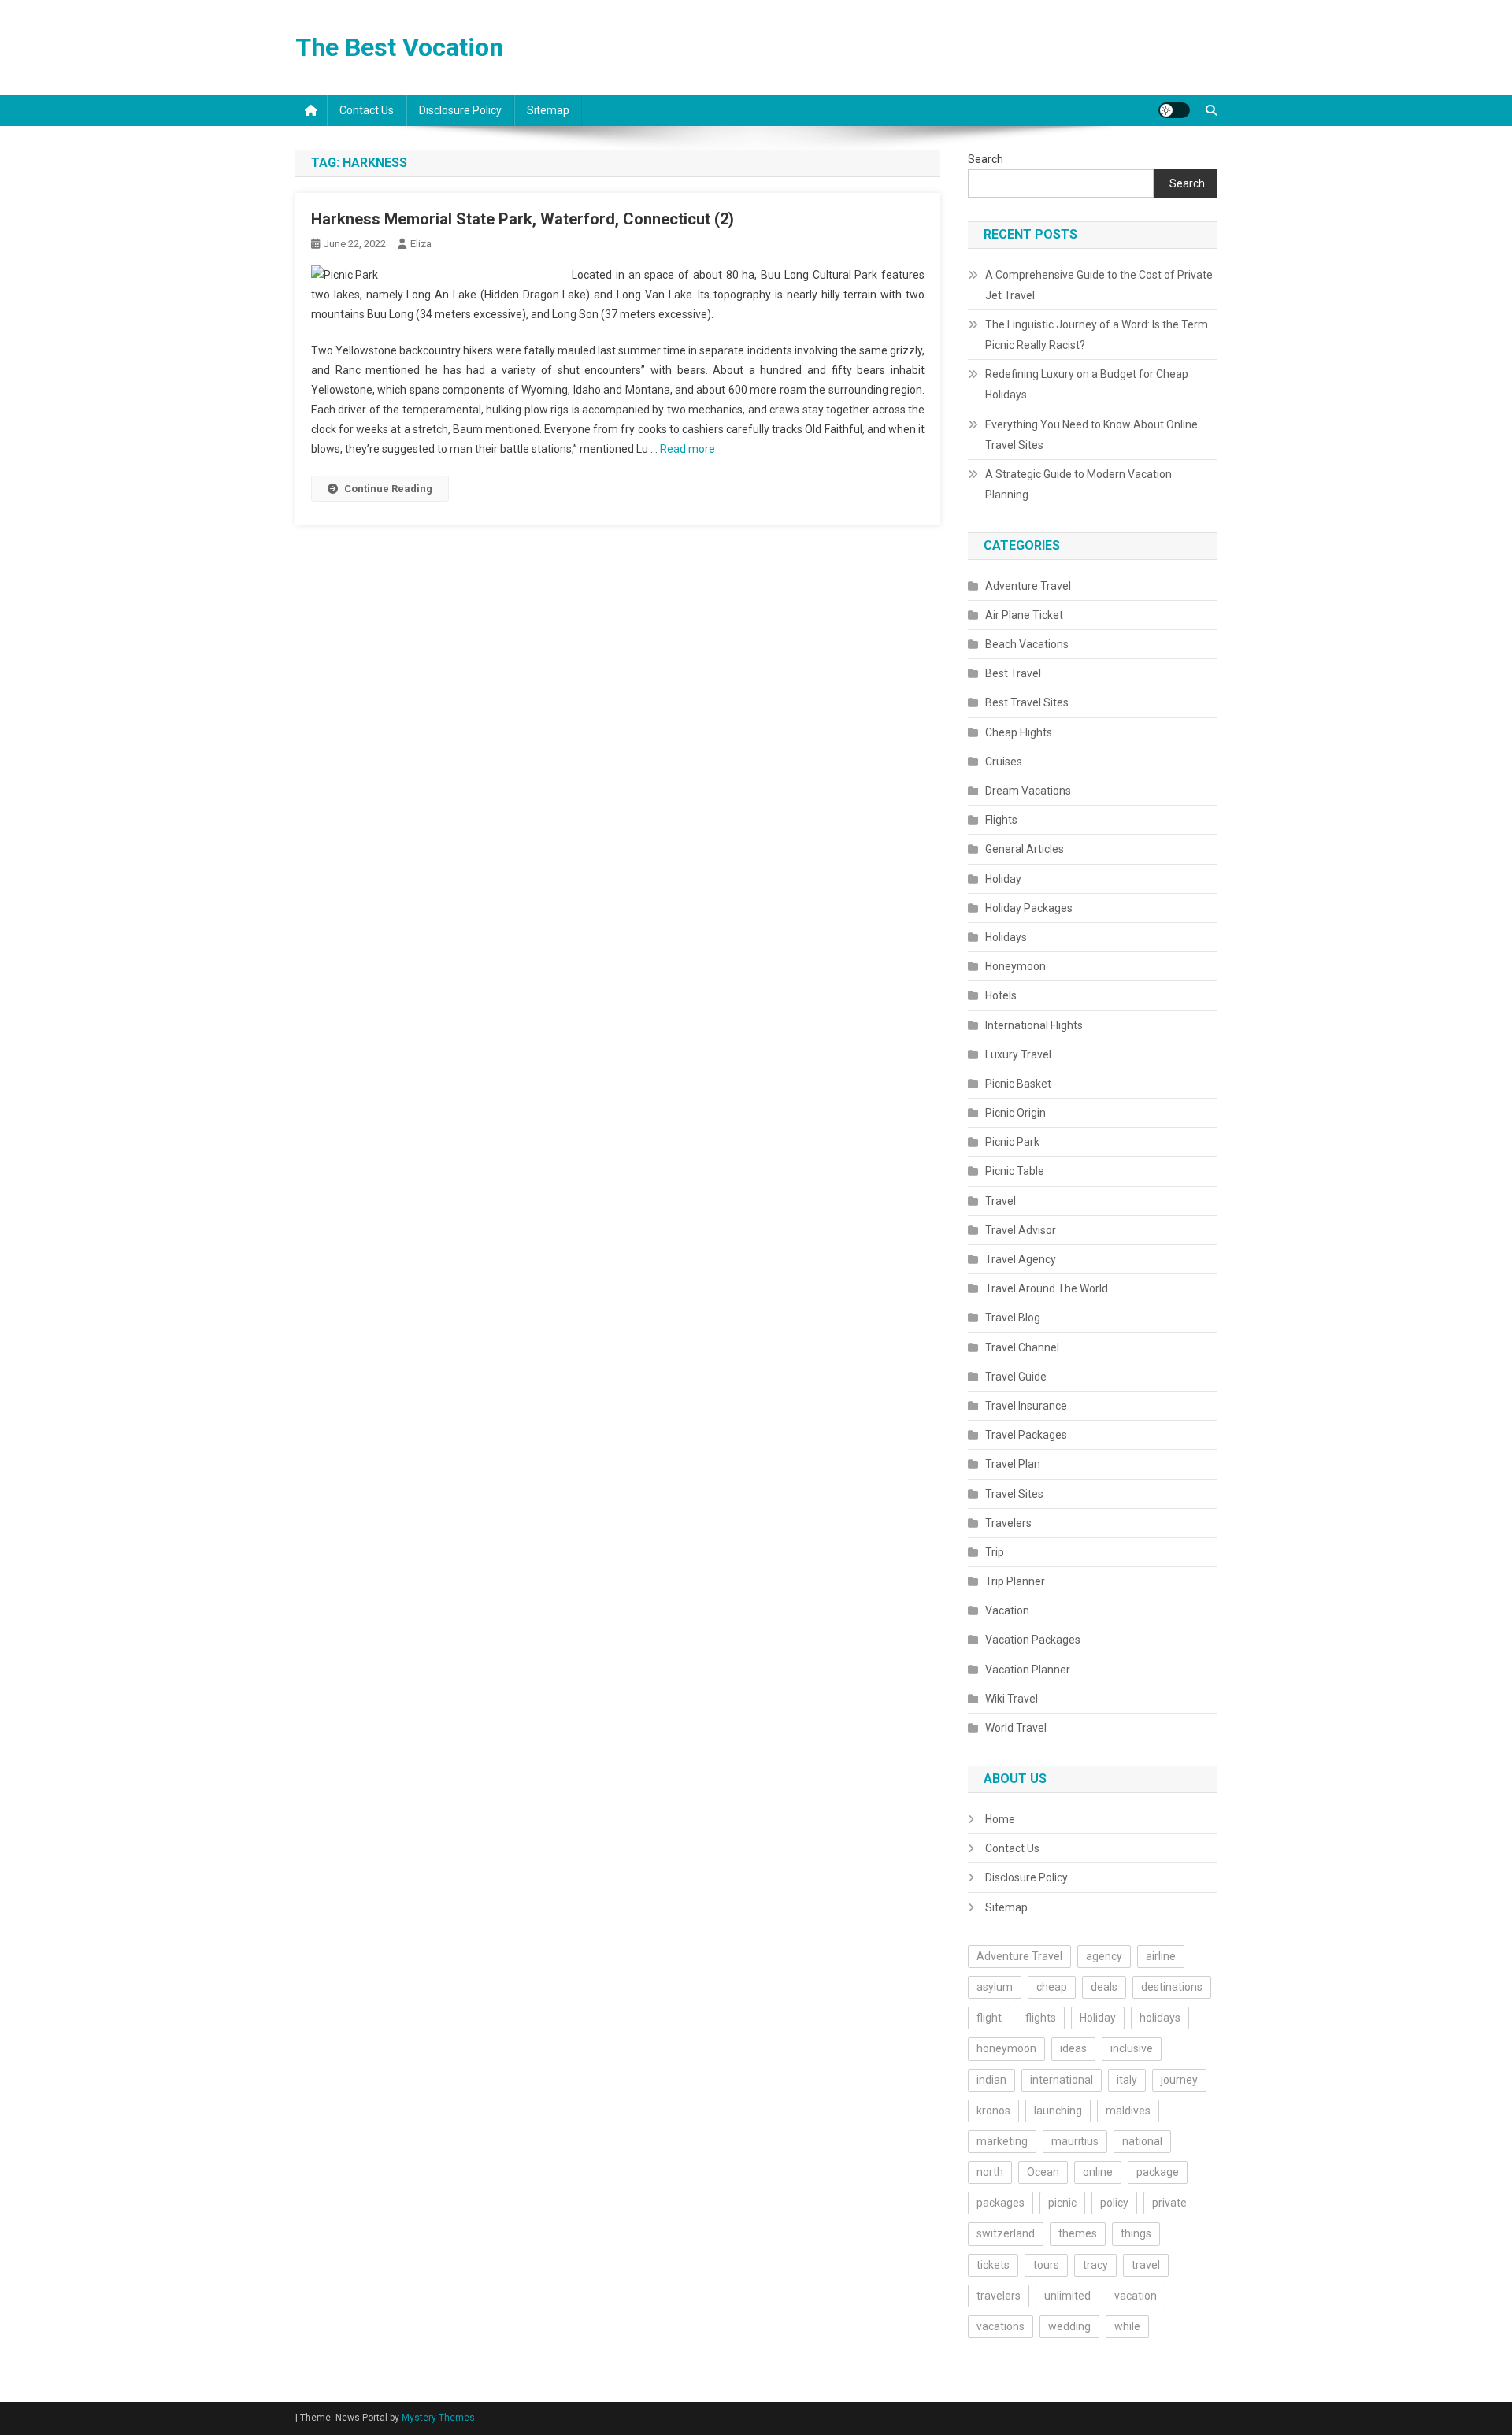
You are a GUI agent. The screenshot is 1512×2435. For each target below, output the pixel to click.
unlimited (1067, 2296)
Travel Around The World (1047, 1288)
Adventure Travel (1028, 586)
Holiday (1003, 879)
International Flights (1034, 1025)
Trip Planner (1015, 1581)
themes (1078, 2233)
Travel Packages (1026, 1435)
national (1142, 2141)
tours (1046, 2265)
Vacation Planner (1028, 1670)
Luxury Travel (1018, 1054)
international (1062, 2080)
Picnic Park (1012, 1142)
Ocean (1043, 2172)
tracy (1095, 2265)
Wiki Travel (1012, 1699)
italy (1127, 2080)
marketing (1002, 2141)
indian (991, 2080)
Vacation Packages (1033, 1640)
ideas (1073, 2048)
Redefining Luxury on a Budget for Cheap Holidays (1087, 384)
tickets (993, 2265)
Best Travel (1013, 673)
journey (1179, 2080)
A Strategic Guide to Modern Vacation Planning (1078, 484)
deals (1104, 1987)
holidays (1160, 2018)
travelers (999, 2296)
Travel (1001, 1201)
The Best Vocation (399, 47)
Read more (687, 449)
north (990, 2172)
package (1158, 2172)
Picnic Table (1015, 1171)
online (1098, 2172)
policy (1114, 2203)
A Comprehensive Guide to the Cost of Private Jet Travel (1099, 285)
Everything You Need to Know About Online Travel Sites (1091, 435)
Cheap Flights (1019, 732)
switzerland (1006, 2233)
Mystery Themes (438, 2418)
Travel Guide (1016, 1377)
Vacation (1007, 1610)
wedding (1069, 2326)
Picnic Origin (1015, 1113)
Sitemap (548, 110)
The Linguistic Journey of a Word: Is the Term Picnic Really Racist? (1097, 335)
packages (1001, 2203)
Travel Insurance (1026, 1406)
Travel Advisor (1021, 1230)
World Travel (1016, 1728)
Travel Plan (1013, 1464)
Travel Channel (1022, 1347)
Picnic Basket (1018, 1084)
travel (1146, 2265)
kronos (993, 2111)
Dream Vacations (1028, 791)
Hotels (1001, 995)
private (1169, 2203)
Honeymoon (1015, 966)
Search (986, 159)
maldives (1128, 2111)
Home (1000, 1819)
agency (1104, 1956)
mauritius (1075, 2141)
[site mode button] (1174, 110)
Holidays (1006, 937)
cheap (1052, 1987)
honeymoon (1006, 2048)
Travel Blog (1013, 1318)
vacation (1136, 2296)
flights (1041, 2018)
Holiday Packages (1029, 908)
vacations (1001, 2326)
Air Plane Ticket (1024, 615)
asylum (995, 1987)
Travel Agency (1021, 1259)
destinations (1172, 1987)
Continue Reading (388, 489)
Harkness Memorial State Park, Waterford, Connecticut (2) (523, 219)
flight (989, 2018)
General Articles (1025, 849)
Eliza (421, 244)
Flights (1001, 820)
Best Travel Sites (1027, 702)
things (1136, 2233)
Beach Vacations (1027, 644)
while (1127, 2326)
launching (1058, 2111)
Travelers (1008, 1523)
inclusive (1132, 2048)
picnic (1062, 2203)
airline (1161, 1956)
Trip (995, 1552)
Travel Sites (1014, 1494)
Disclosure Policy (460, 110)
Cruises (1004, 762)
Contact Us (367, 110)
